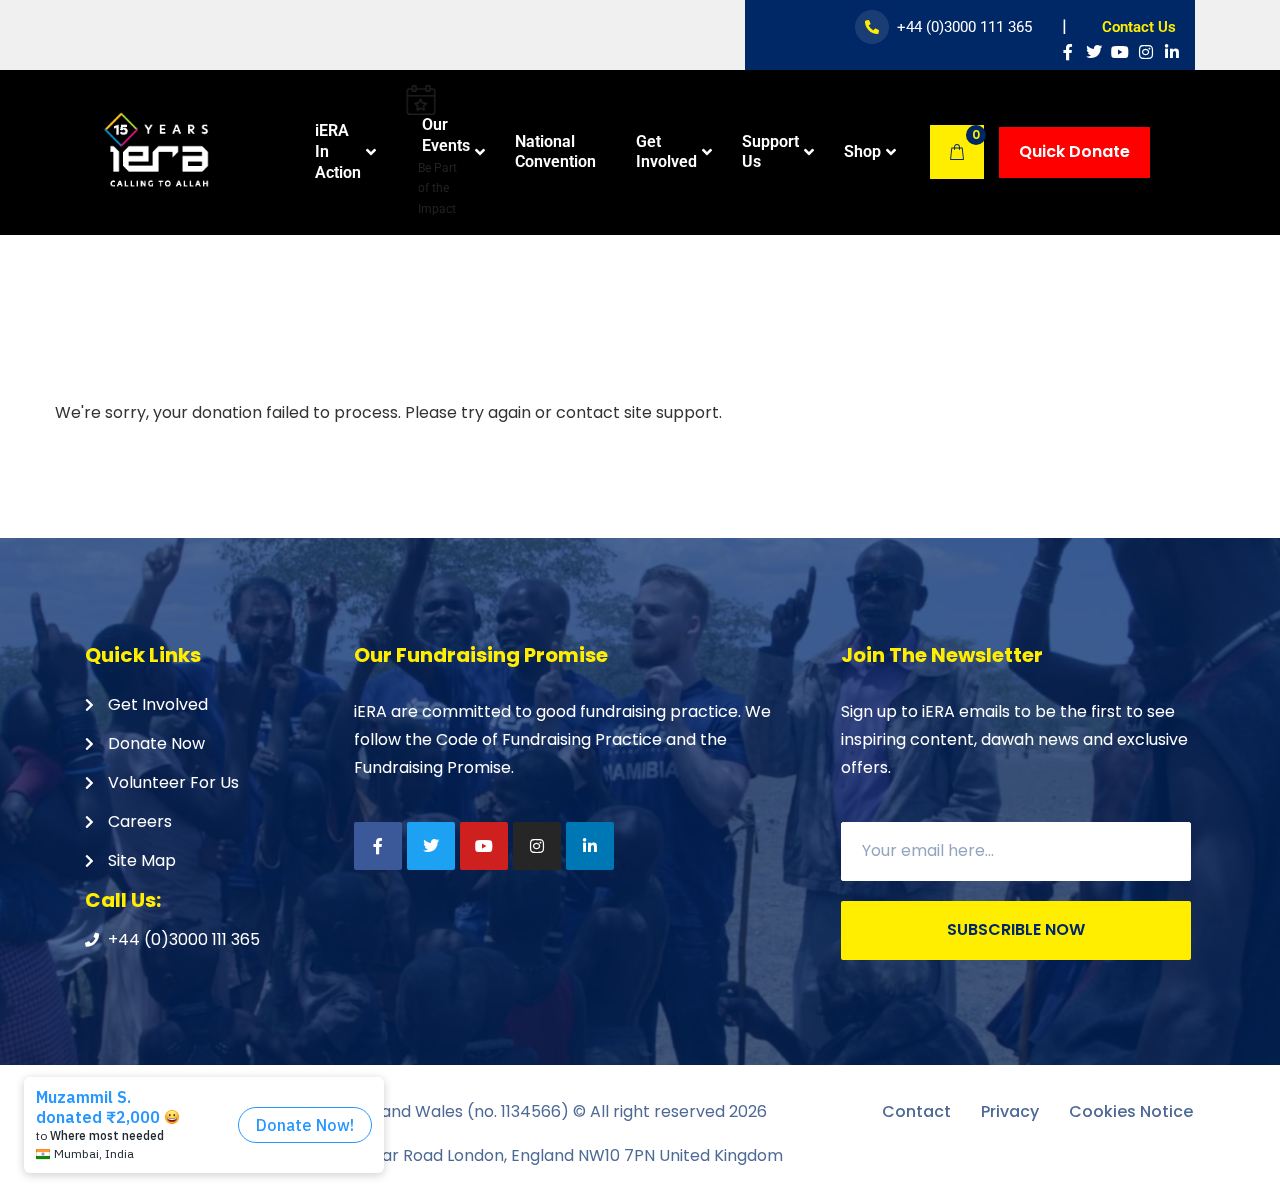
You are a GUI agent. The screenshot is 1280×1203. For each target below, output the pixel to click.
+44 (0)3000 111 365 (964, 27)
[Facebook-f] (1068, 52)
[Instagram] (1146, 52)
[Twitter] (1094, 52)
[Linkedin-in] (1172, 52)
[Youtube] (1120, 52)
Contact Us (1139, 27)
